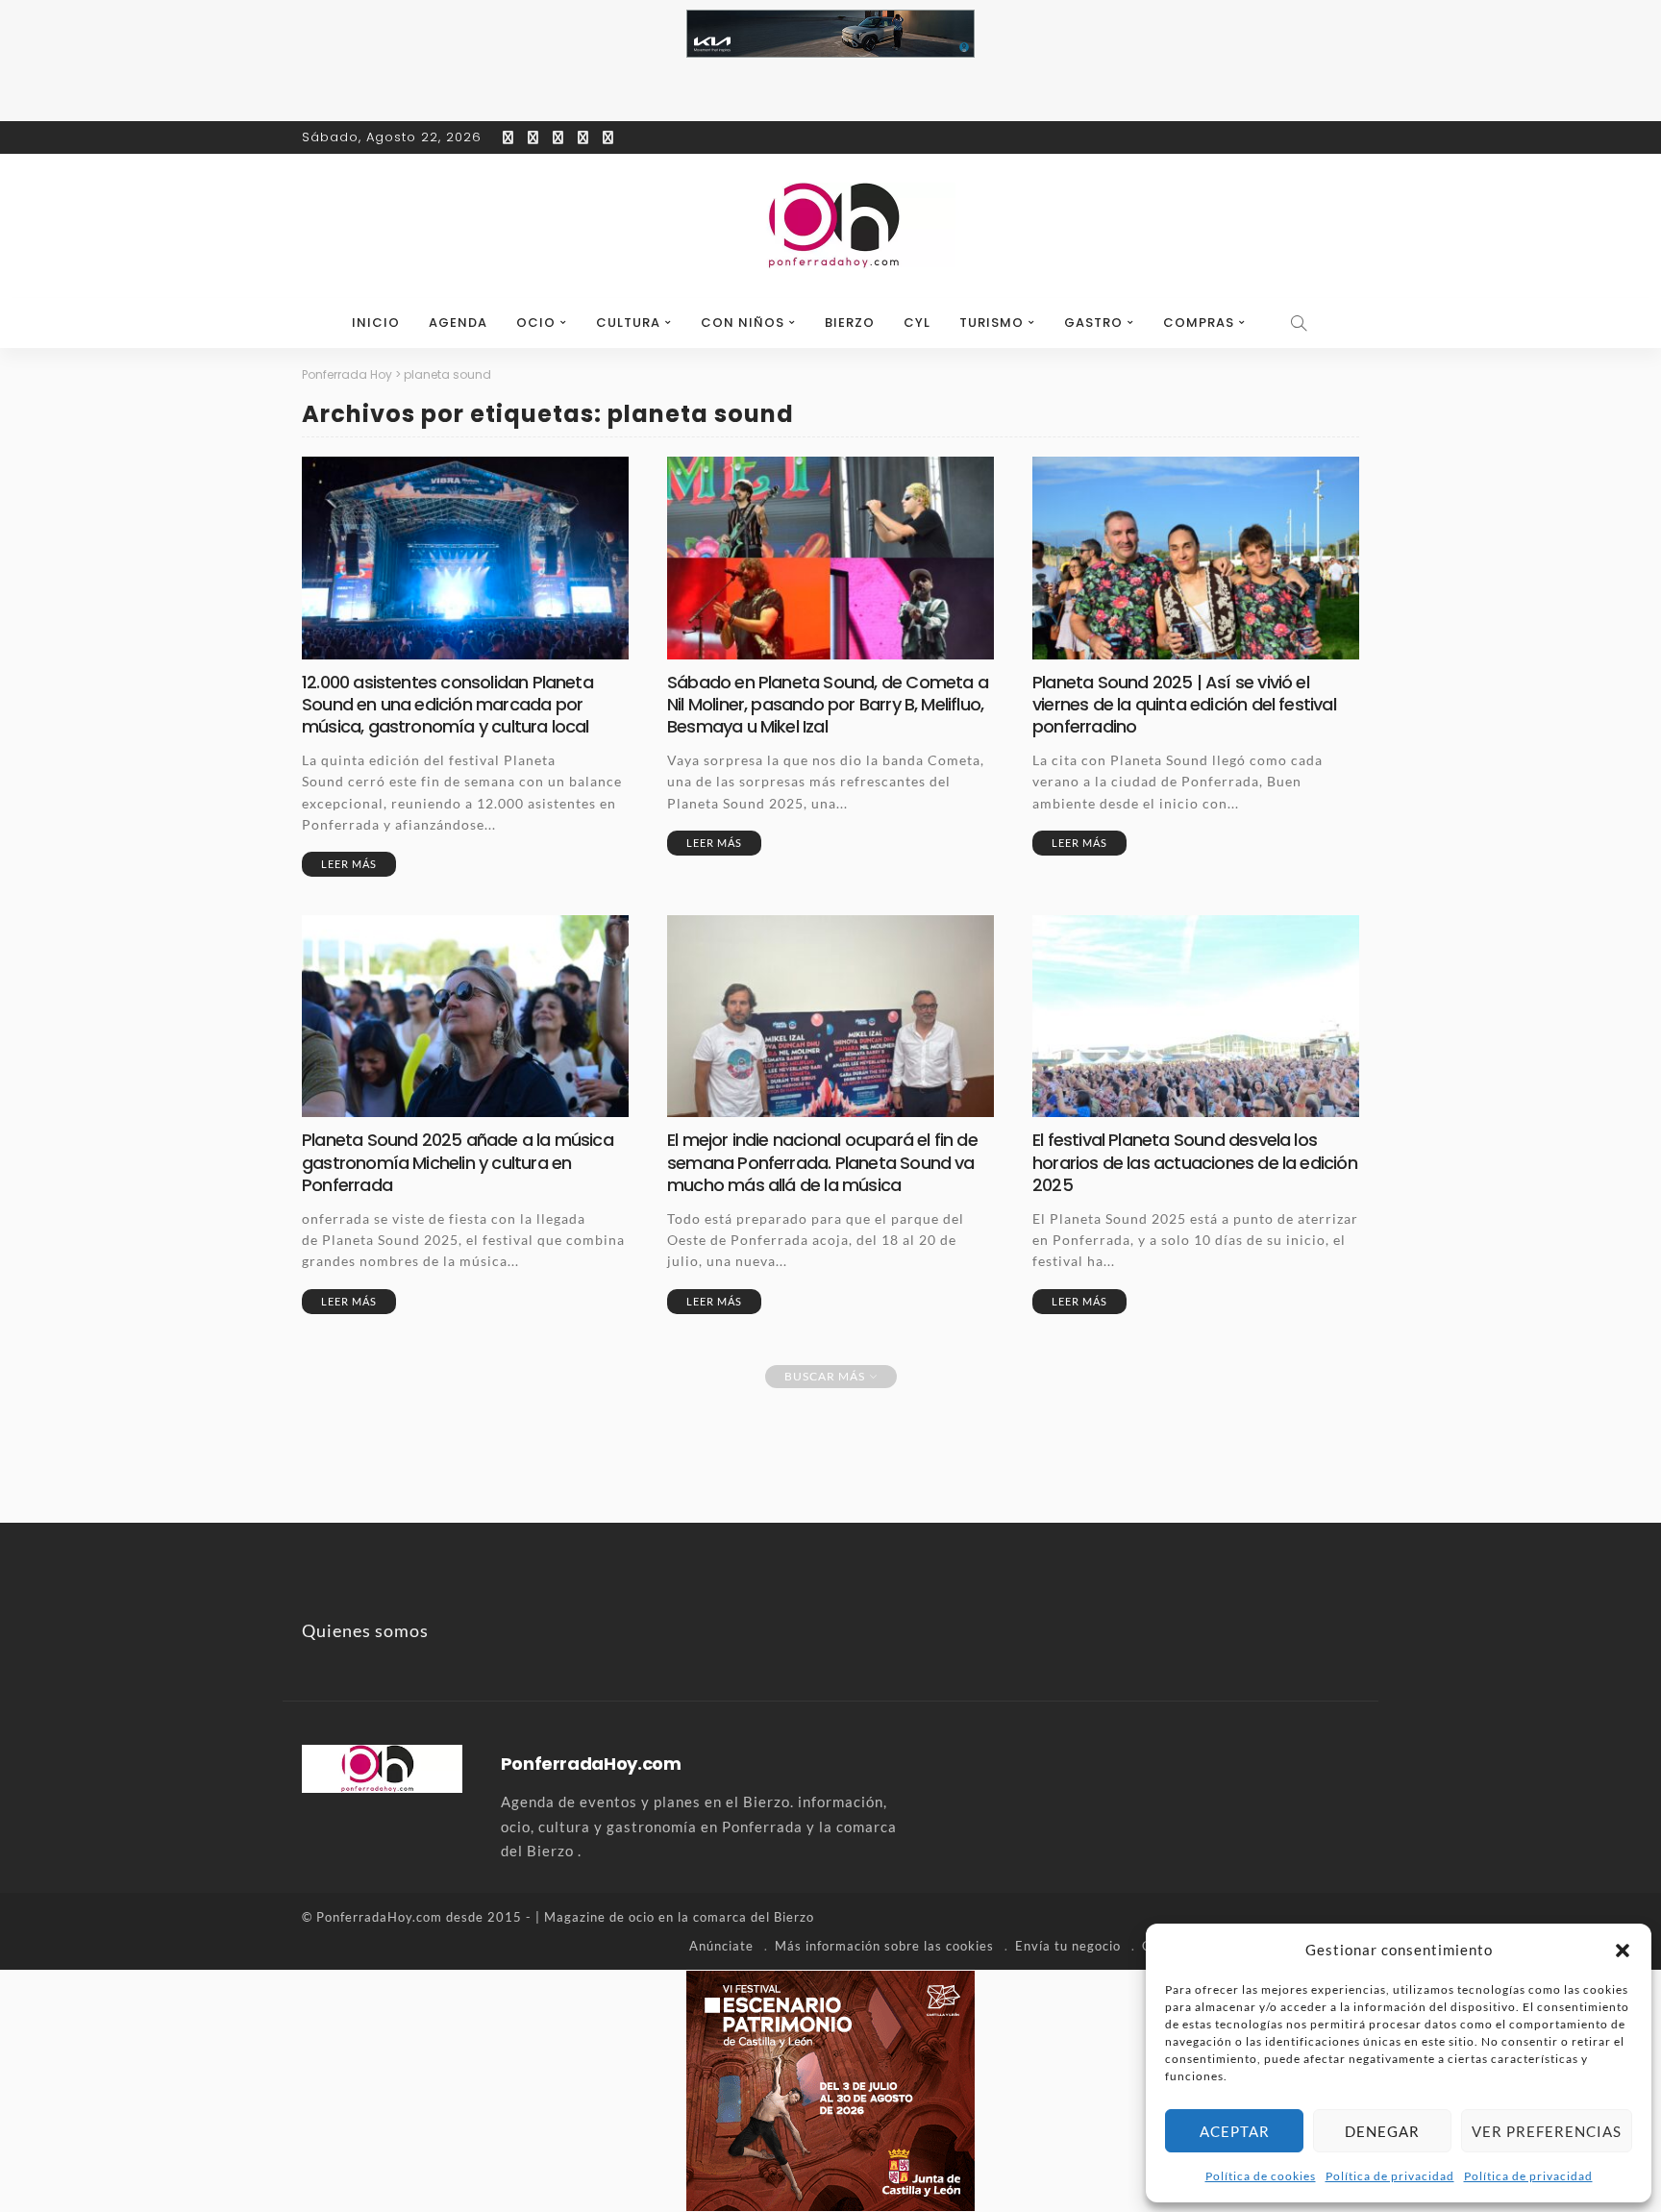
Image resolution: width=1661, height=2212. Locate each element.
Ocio (536, 323)
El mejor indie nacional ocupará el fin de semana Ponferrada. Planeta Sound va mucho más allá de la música (822, 1162)
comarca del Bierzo (754, 1917)
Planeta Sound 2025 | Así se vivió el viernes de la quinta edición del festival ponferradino (1184, 705)
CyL (917, 323)
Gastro (1093, 323)
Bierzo (850, 323)
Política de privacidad (1390, 2176)
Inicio (376, 323)
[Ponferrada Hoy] (382, 1766)
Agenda (458, 323)
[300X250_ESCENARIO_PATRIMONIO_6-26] (830, 2088)
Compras (1199, 323)
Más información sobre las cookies (884, 1946)
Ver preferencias (1547, 2131)
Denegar (1382, 2131)
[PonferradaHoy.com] (830, 226)
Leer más (349, 864)
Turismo (992, 323)
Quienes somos (365, 1630)
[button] (1623, 1951)
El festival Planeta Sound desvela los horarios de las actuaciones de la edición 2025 (1195, 1162)
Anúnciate (721, 1946)
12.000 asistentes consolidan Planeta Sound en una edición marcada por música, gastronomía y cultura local (447, 705)
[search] (1300, 323)
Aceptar (1235, 2131)
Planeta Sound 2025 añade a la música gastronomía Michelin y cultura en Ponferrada (458, 1162)
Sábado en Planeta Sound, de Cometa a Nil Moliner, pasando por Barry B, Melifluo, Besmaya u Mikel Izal (828, 705)
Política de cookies (1261, 2176)
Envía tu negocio (1068, 1946)
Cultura (628, 323)
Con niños (743, 323)
